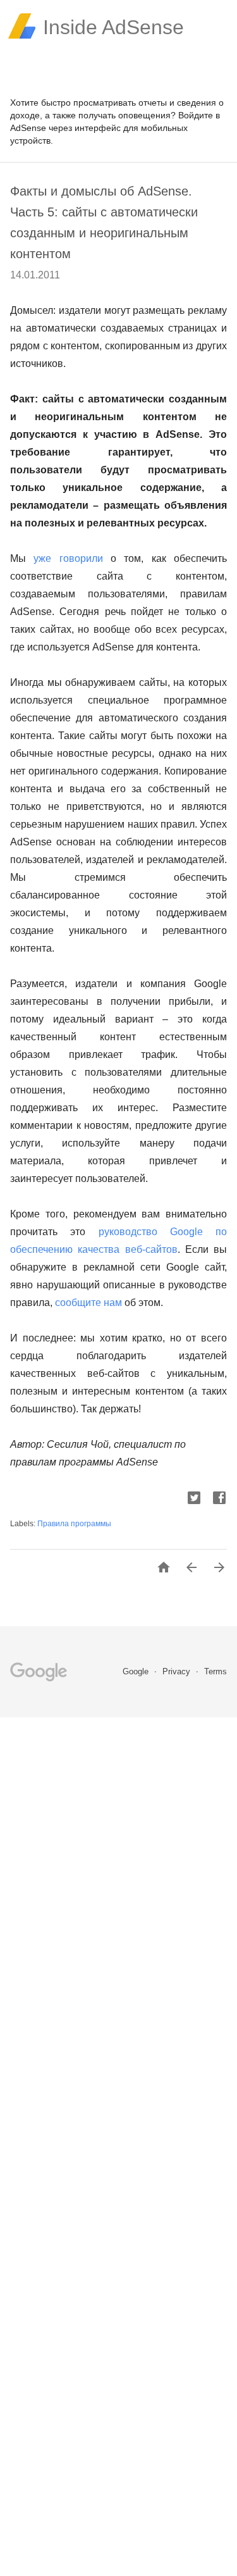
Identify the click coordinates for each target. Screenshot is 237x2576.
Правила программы (74, 1524)
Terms (216, 1671)
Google (137, 1671)
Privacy (178, 1671)
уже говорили (68, 558)
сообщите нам (88, 1303)
